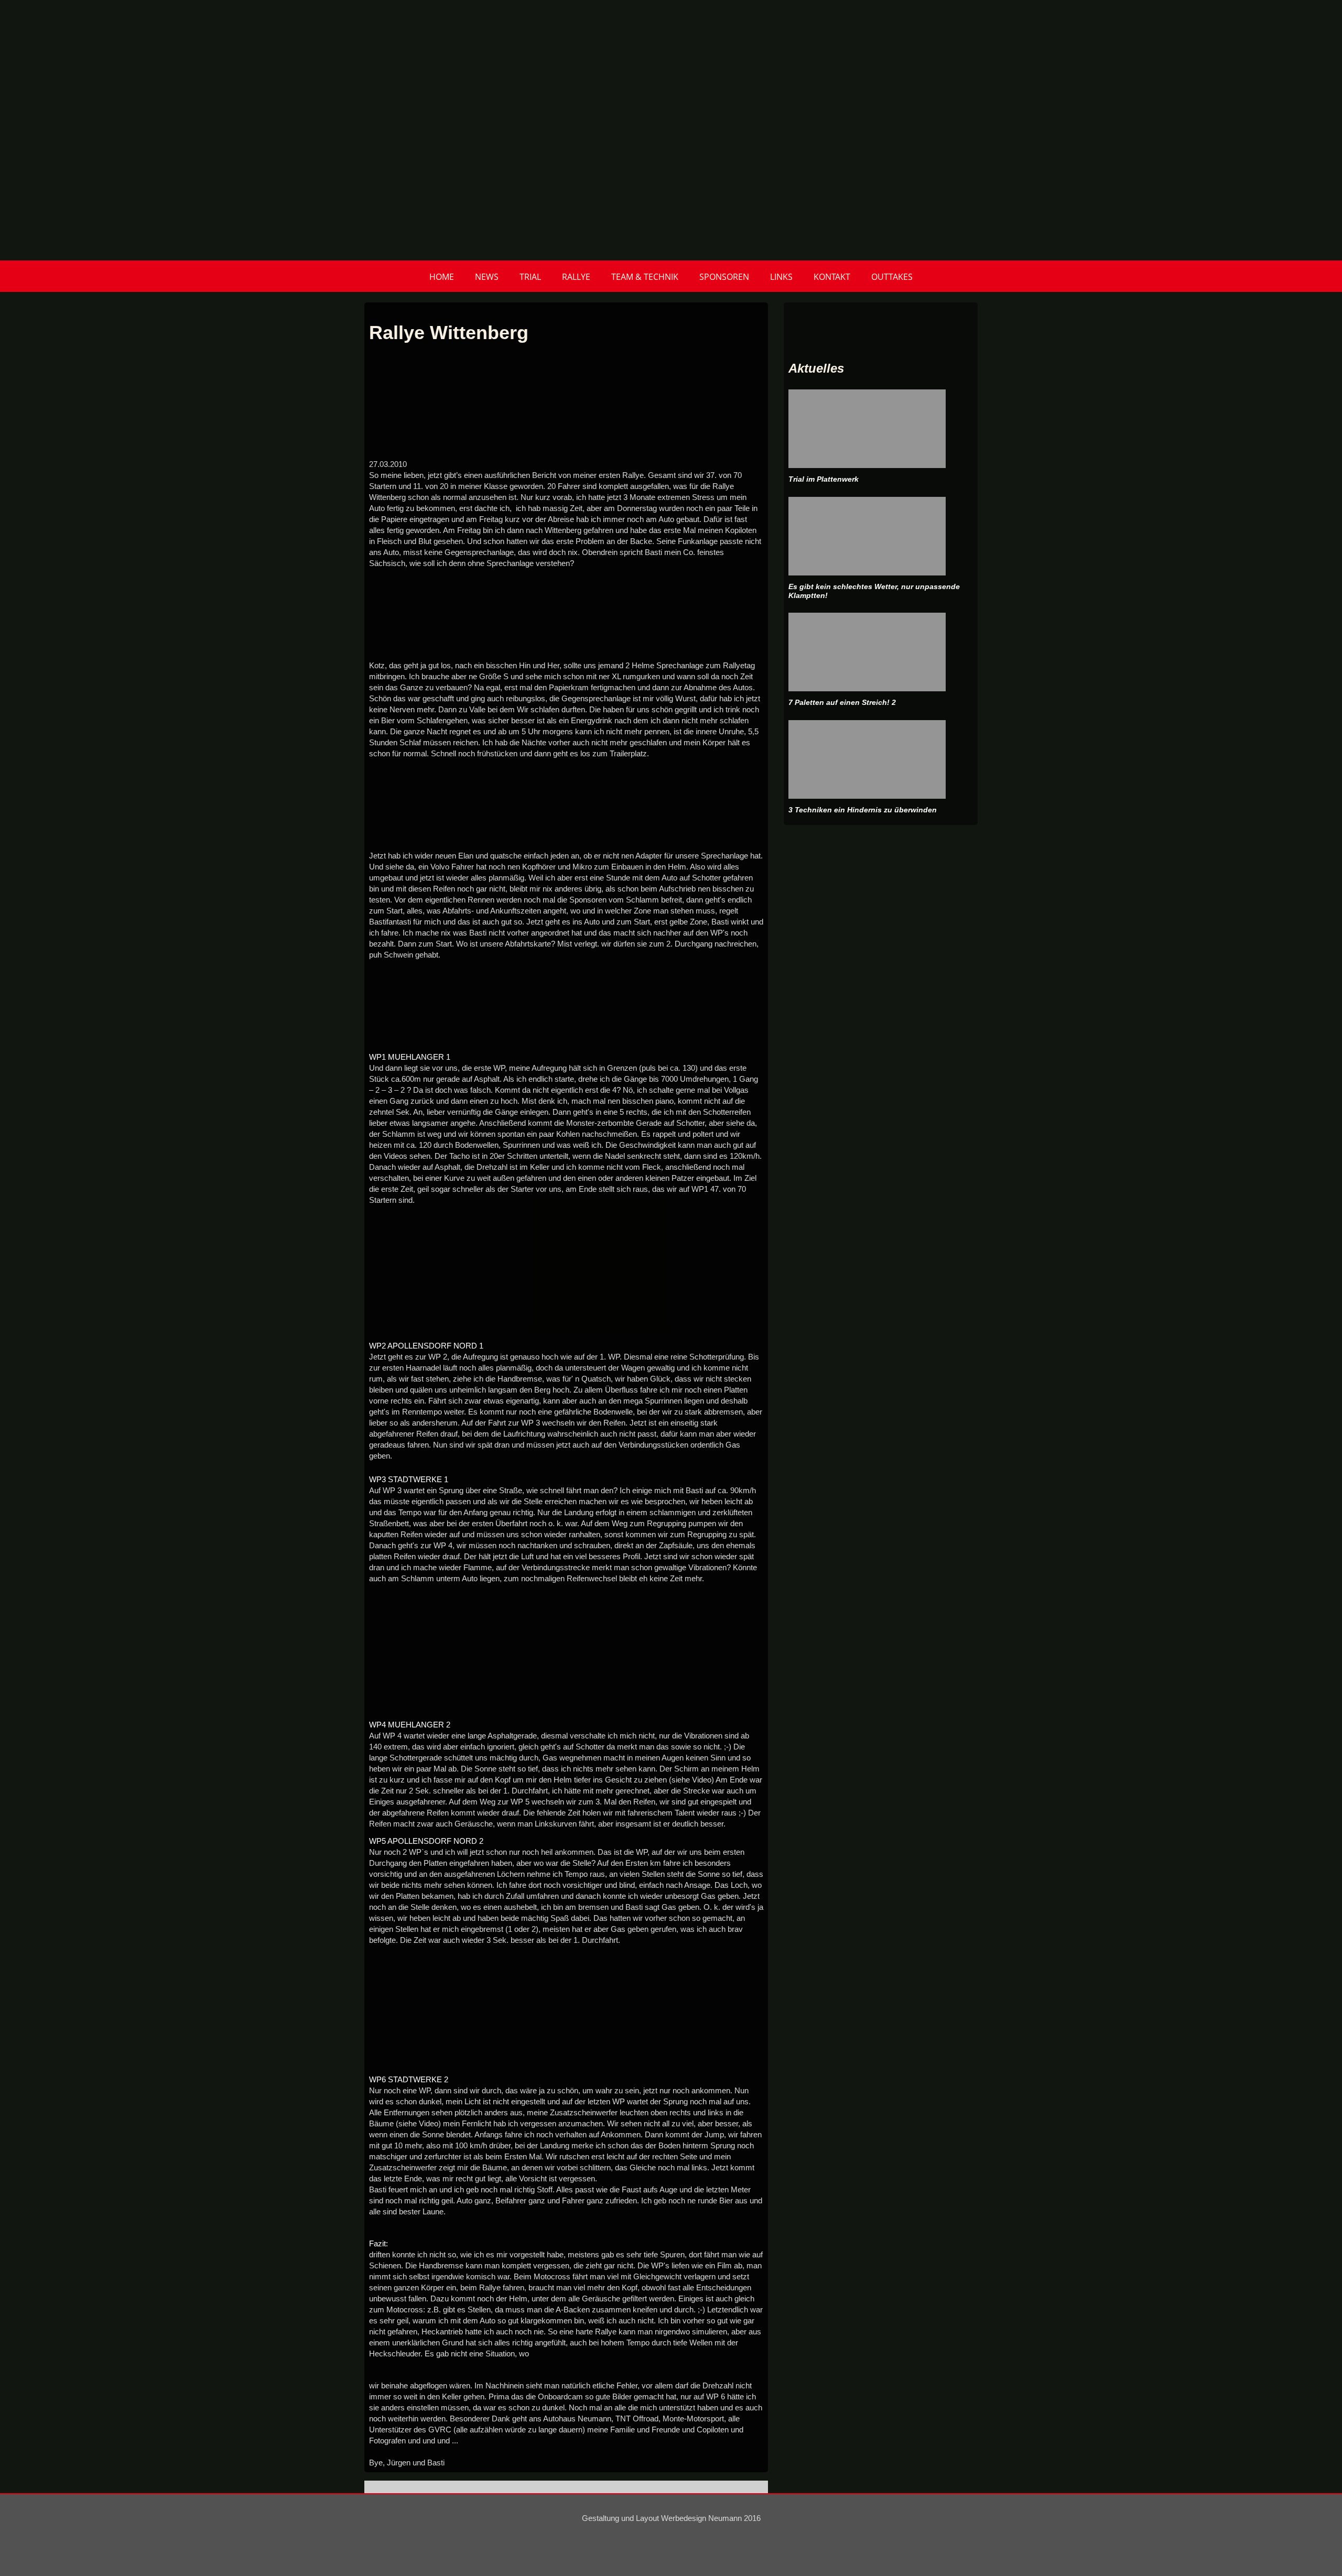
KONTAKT (832, 277)
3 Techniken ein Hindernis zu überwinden (863, 810)
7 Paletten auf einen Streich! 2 (842, 702)
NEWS (487, 277)
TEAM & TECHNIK (645, 277)
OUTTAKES (892, 277)
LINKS (781, 277)
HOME (442, 277)
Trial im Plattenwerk (824, 479)
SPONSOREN (724, 277)
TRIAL (530, 277)
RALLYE (576, 277)
